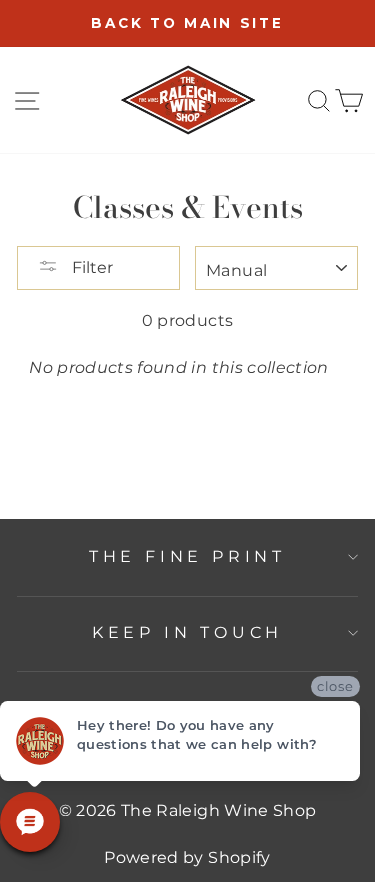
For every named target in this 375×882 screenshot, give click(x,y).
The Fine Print (187, 556)
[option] (187, 23)
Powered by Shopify (187, 857)
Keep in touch (187, 632)
